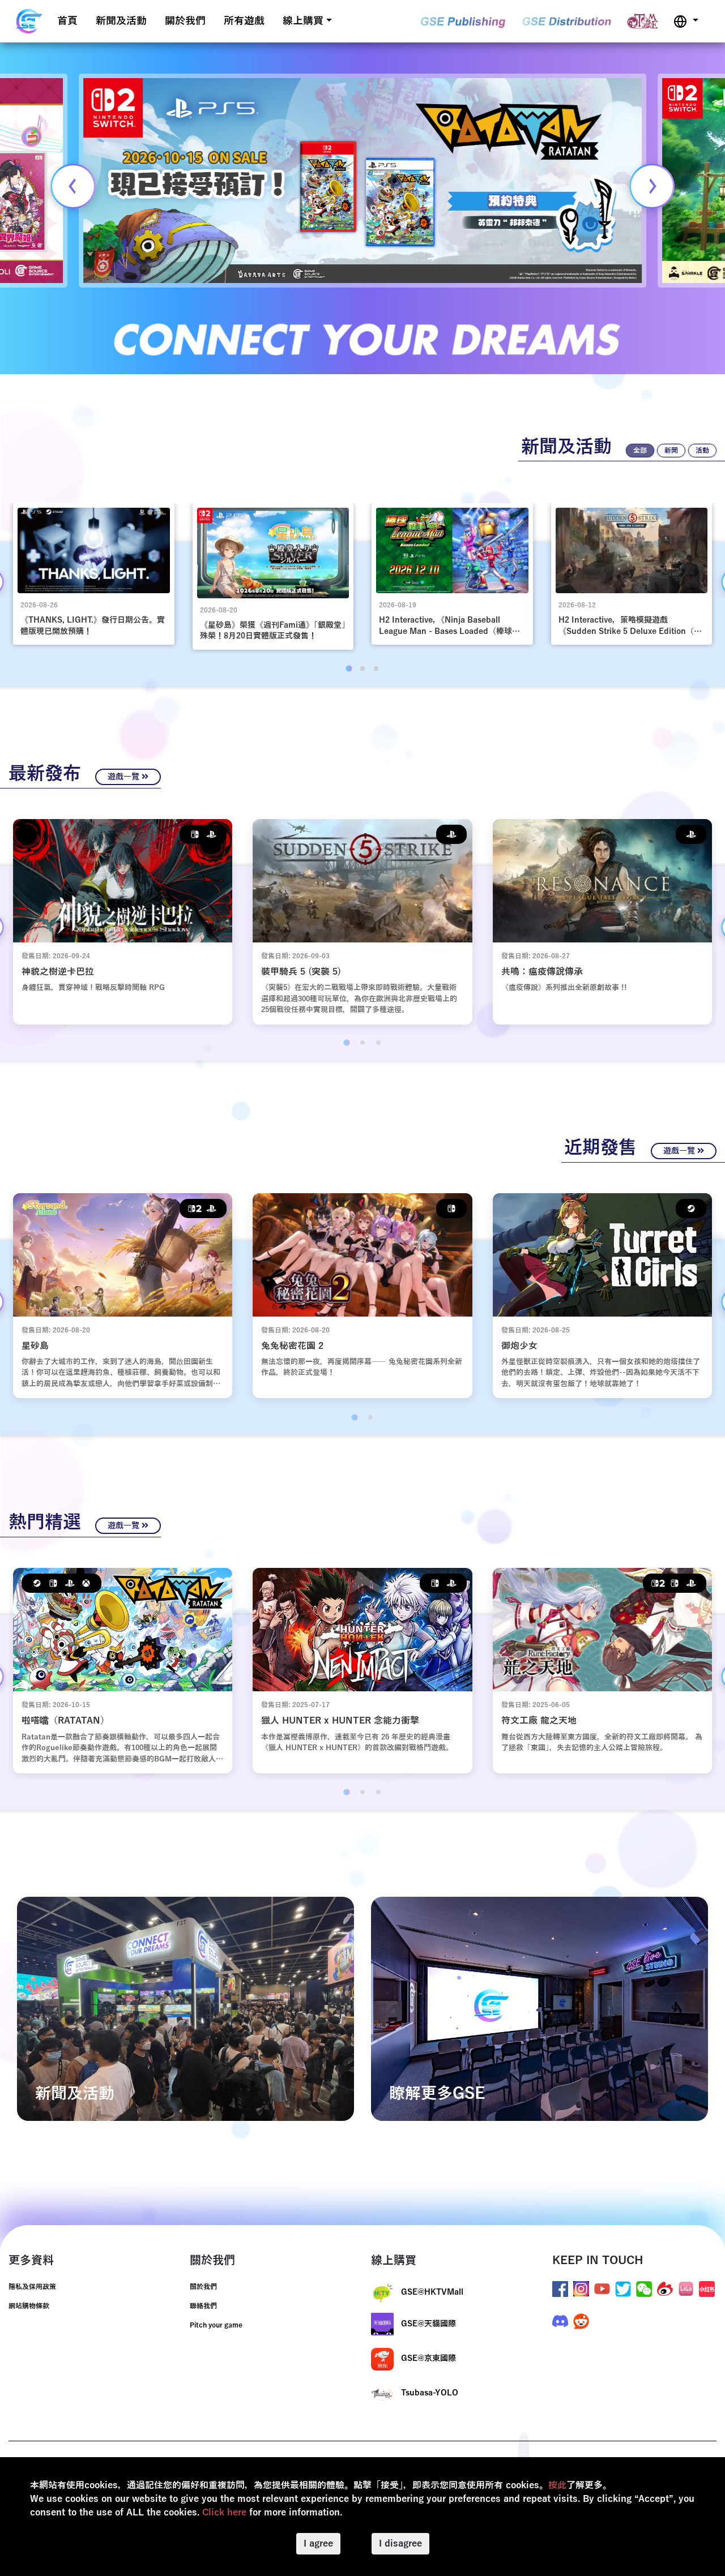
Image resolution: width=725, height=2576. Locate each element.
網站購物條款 (29, 2306)
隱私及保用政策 (32, 2287)
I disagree (400, 2544)
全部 (640, 451)
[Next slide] (652, 186)
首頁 (67, 21)
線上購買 (303, 21)
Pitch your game (216, 2325)
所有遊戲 (244, 21)
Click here (224, 2513)
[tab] (349, 668)
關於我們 (185, 21)
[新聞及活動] (185, 2008)
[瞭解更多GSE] (540, 2008)
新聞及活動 (121, 21)
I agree (318, 2544)
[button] (686, 21)
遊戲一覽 (125, 777)
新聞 (671, 451)
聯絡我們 (203, 2306)
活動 (702, 451)
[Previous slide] (73, 186)
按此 (557, 2485)
